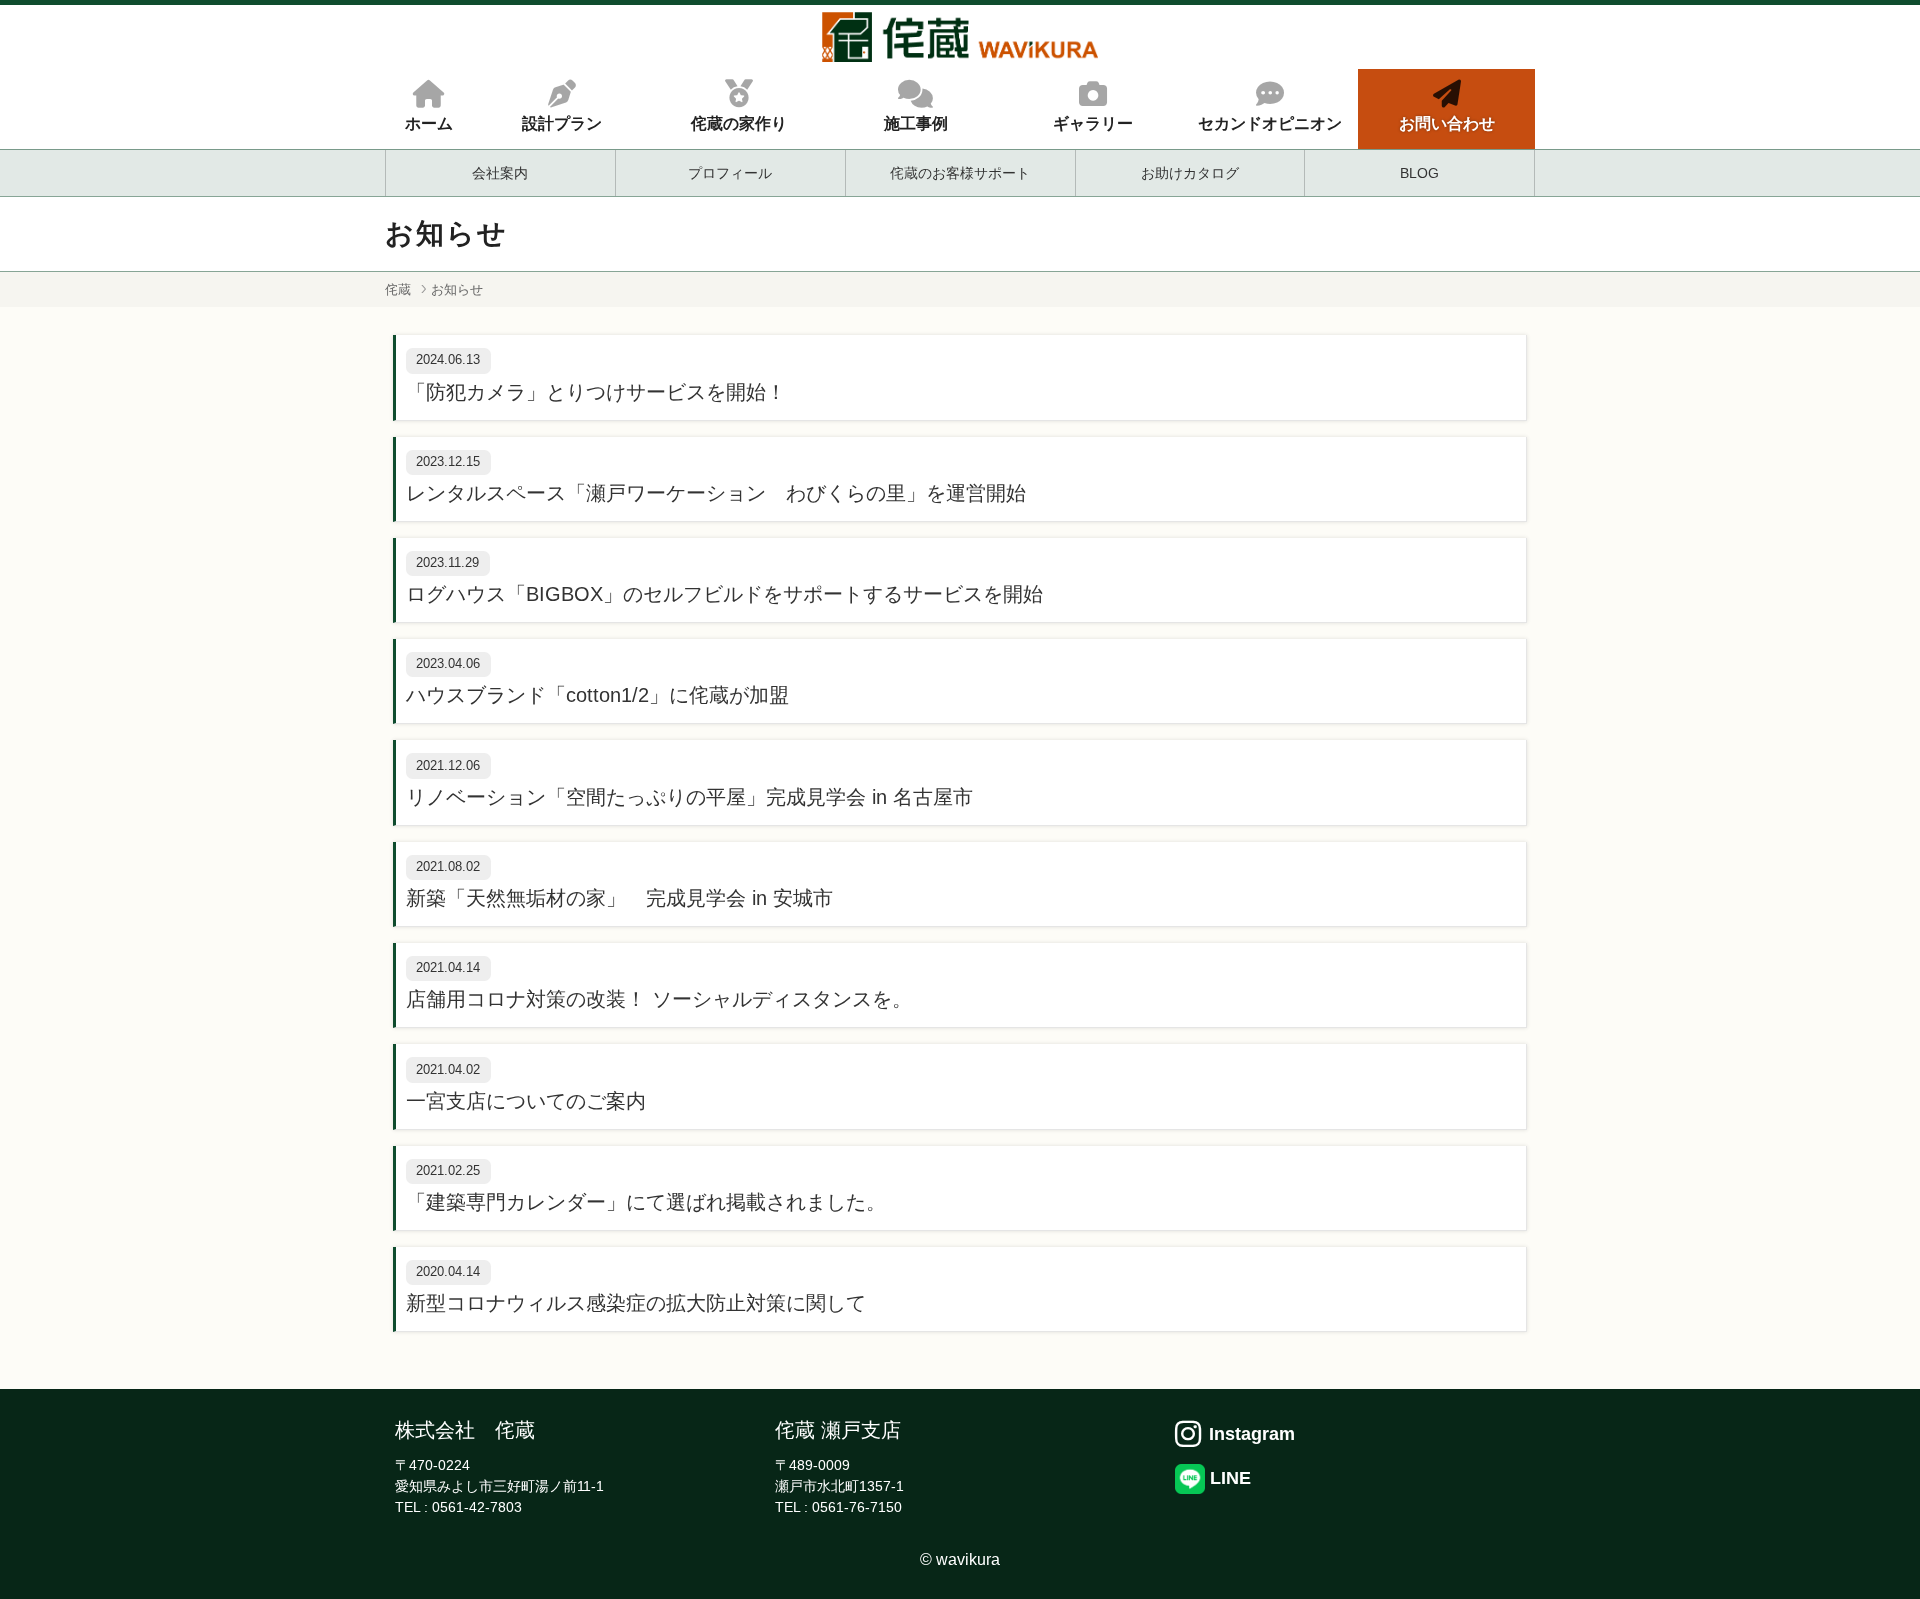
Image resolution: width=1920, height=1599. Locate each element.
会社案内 (500, 173)
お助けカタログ (1190, 173)
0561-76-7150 (857, 1507)
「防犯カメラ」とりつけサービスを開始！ (596, 392)
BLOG (1419, 173)
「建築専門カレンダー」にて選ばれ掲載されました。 (646, 1202)
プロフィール (730, 173)
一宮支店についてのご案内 (526, 1101)
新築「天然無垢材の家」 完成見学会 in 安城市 (619, 898)
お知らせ (457, 289)
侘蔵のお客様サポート (960, 173)
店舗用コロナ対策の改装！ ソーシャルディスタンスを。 (659, 999)
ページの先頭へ (1878, 1557)
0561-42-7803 (477, 1507)
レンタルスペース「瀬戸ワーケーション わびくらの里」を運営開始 (716, 493)
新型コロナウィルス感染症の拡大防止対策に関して (636, 1303)
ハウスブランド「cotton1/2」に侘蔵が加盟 (597, 695)
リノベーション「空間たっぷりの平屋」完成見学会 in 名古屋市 (689, 797)
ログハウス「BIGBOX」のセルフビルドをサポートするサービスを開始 (724, 594)
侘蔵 (398, 289)
